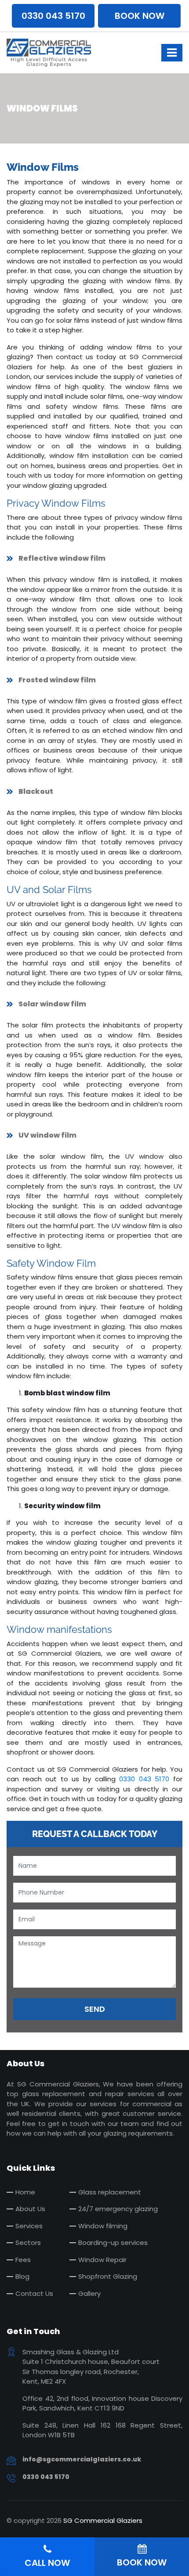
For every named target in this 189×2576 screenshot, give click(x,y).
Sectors (28, 2243)
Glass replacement (110, 2192)
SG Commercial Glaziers (103, 2520)
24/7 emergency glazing (118, 2209)
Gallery (89, 2293)
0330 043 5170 (53, 16)
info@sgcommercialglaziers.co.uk (82, 2459)
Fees (23, 2260)
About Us (30, 2209)
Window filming (103, 2226)
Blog (22, 2276)
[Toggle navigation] (172, 53)
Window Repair (102, 2260)
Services (29, 2226)
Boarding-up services (113, 2243)
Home (25, 2192)
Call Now (47, 2563)
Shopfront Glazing (108, 2276)
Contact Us (34, 2293)
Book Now (140, 16)
